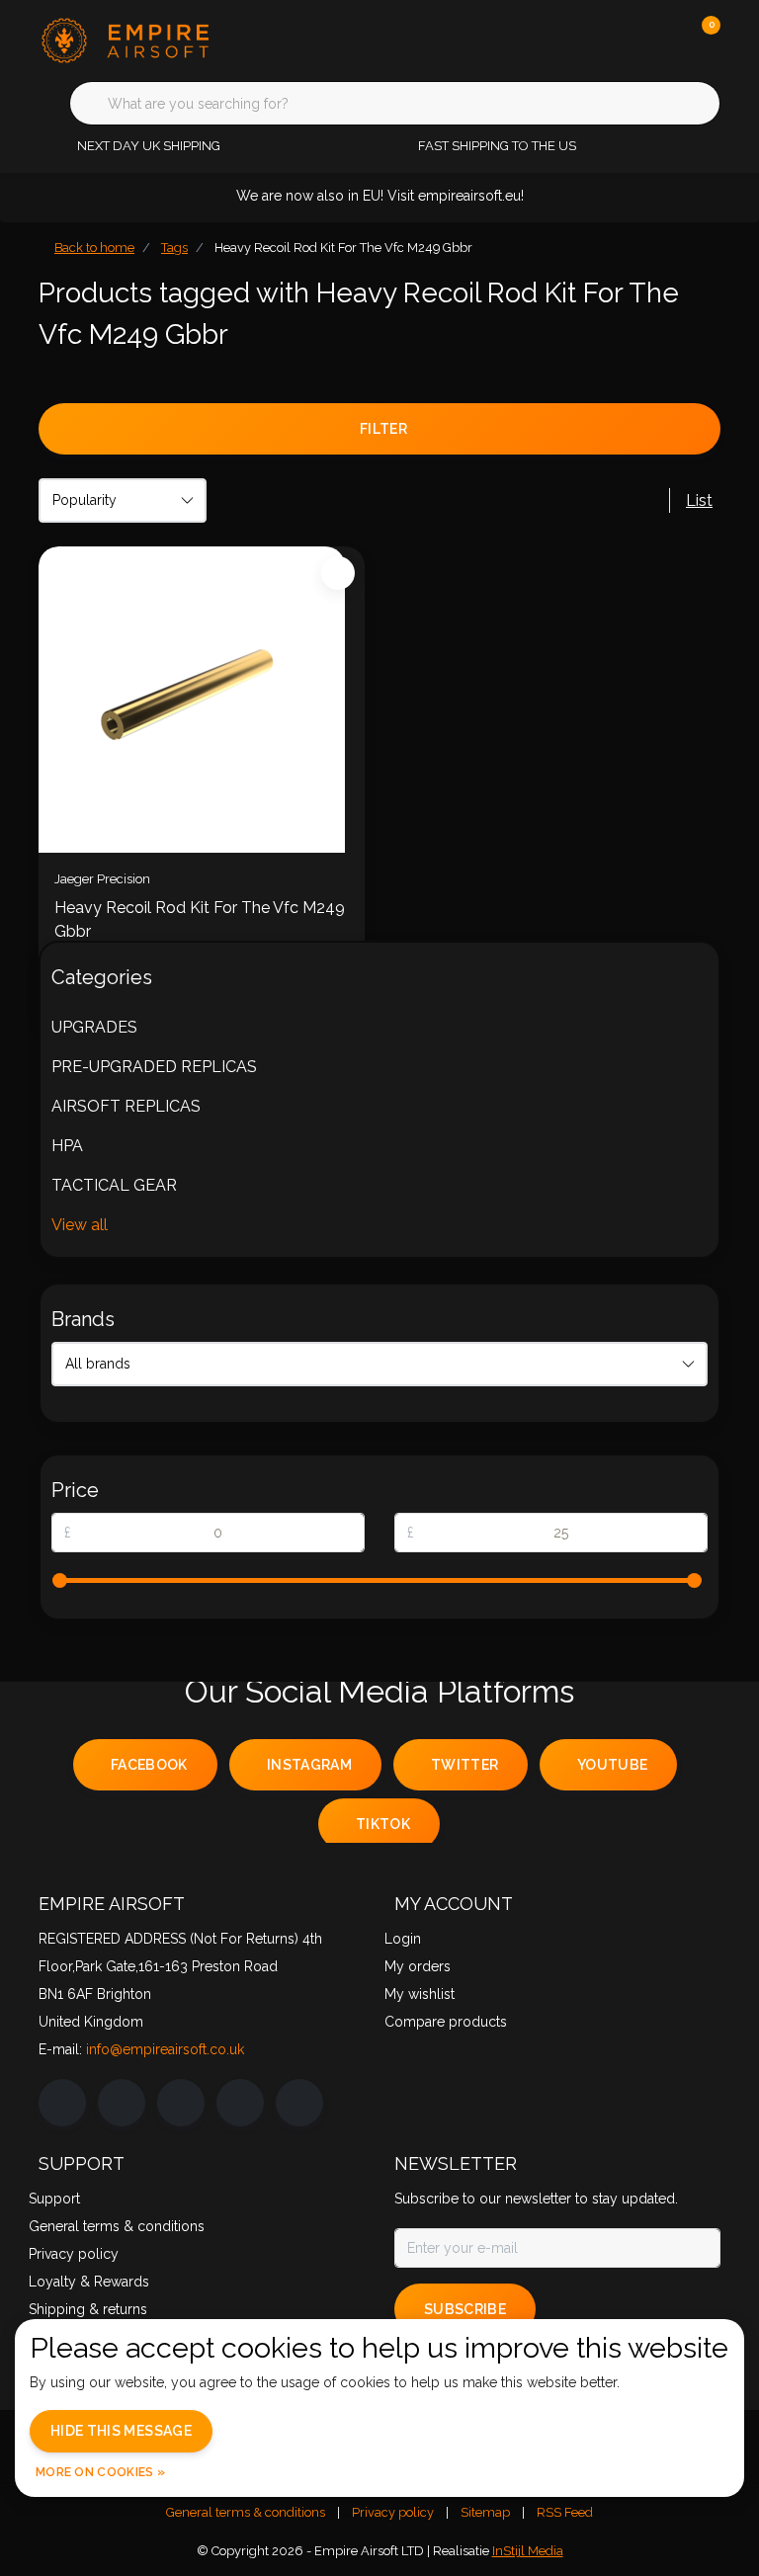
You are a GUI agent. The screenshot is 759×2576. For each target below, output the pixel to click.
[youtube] (240, 2103)
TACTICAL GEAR (114, 1185)
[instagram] (122, 2103)
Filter (383, 429)
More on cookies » (100, 2472)
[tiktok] (299, 2103)
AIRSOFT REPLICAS (126, 1106)
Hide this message (121, 2431)
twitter (464, 1765)
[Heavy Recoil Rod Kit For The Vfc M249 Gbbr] (202, 700)
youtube (612, 1765)
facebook (149, 1765)
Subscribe (465, 2309)
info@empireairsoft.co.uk (165, 2049)
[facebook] (62, 2103)
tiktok (383, 1824)
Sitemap (485, 2512)
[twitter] (181, 2103)
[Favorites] (664, 40)
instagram (309, 1765)
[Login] (627, 40)
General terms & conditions (246, 2512)
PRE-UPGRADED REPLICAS (154, 1067)
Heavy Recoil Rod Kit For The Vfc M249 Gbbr (200, 919)
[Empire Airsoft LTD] (160, 39)
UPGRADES (94, 1027)
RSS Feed (565, 2512)
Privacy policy (393, 2512)
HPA (67, 1146)
